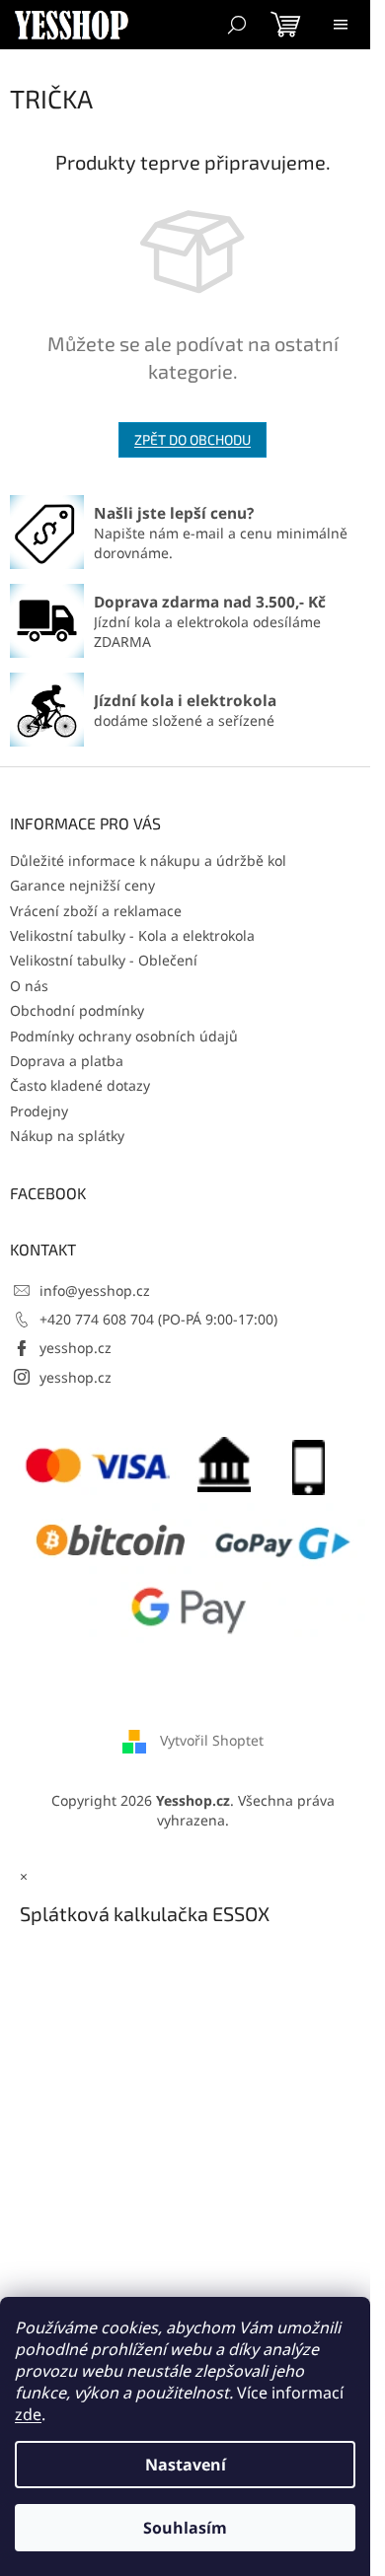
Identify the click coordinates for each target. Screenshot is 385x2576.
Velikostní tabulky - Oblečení (104, 960)
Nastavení (186, 2465)
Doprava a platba (67, 1061)
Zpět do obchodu (192, 439)
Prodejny (39, 1111)
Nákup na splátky (67, 1136)
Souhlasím (185, 2528)
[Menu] (341, 25)
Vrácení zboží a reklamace (96, 911)
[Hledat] (237, 25)
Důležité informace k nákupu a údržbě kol (148, 860)
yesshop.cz (76, 1348)
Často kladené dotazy (80, 1085)
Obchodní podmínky (77, 1010)
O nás (29, 986)
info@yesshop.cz (95, 1290)
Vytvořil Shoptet (212, 1740)
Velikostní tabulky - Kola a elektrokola (132, 935)
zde (28, 2414)
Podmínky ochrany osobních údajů (124, 1036)
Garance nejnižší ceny (82, 885)
